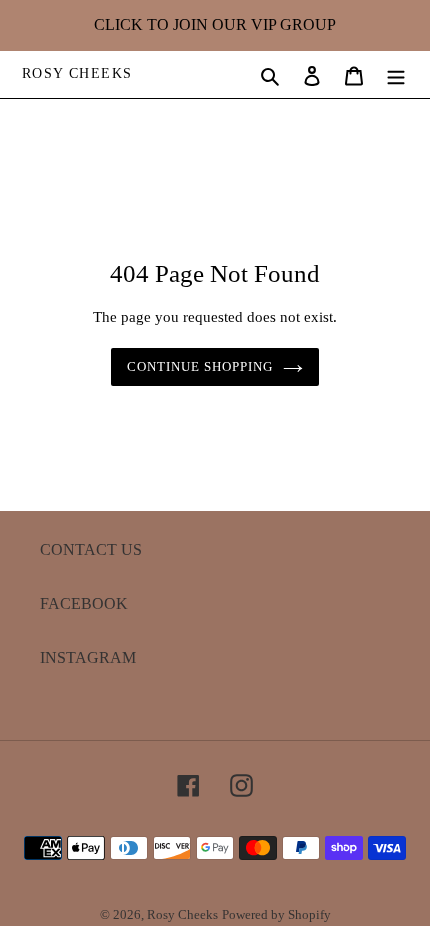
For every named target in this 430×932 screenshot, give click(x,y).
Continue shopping (200, 366)
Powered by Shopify (276, 914)
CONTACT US (91, 549)
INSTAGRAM (88, 657)
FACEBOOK (84, 603)
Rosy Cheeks (77, 73)
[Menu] (396, 74)
